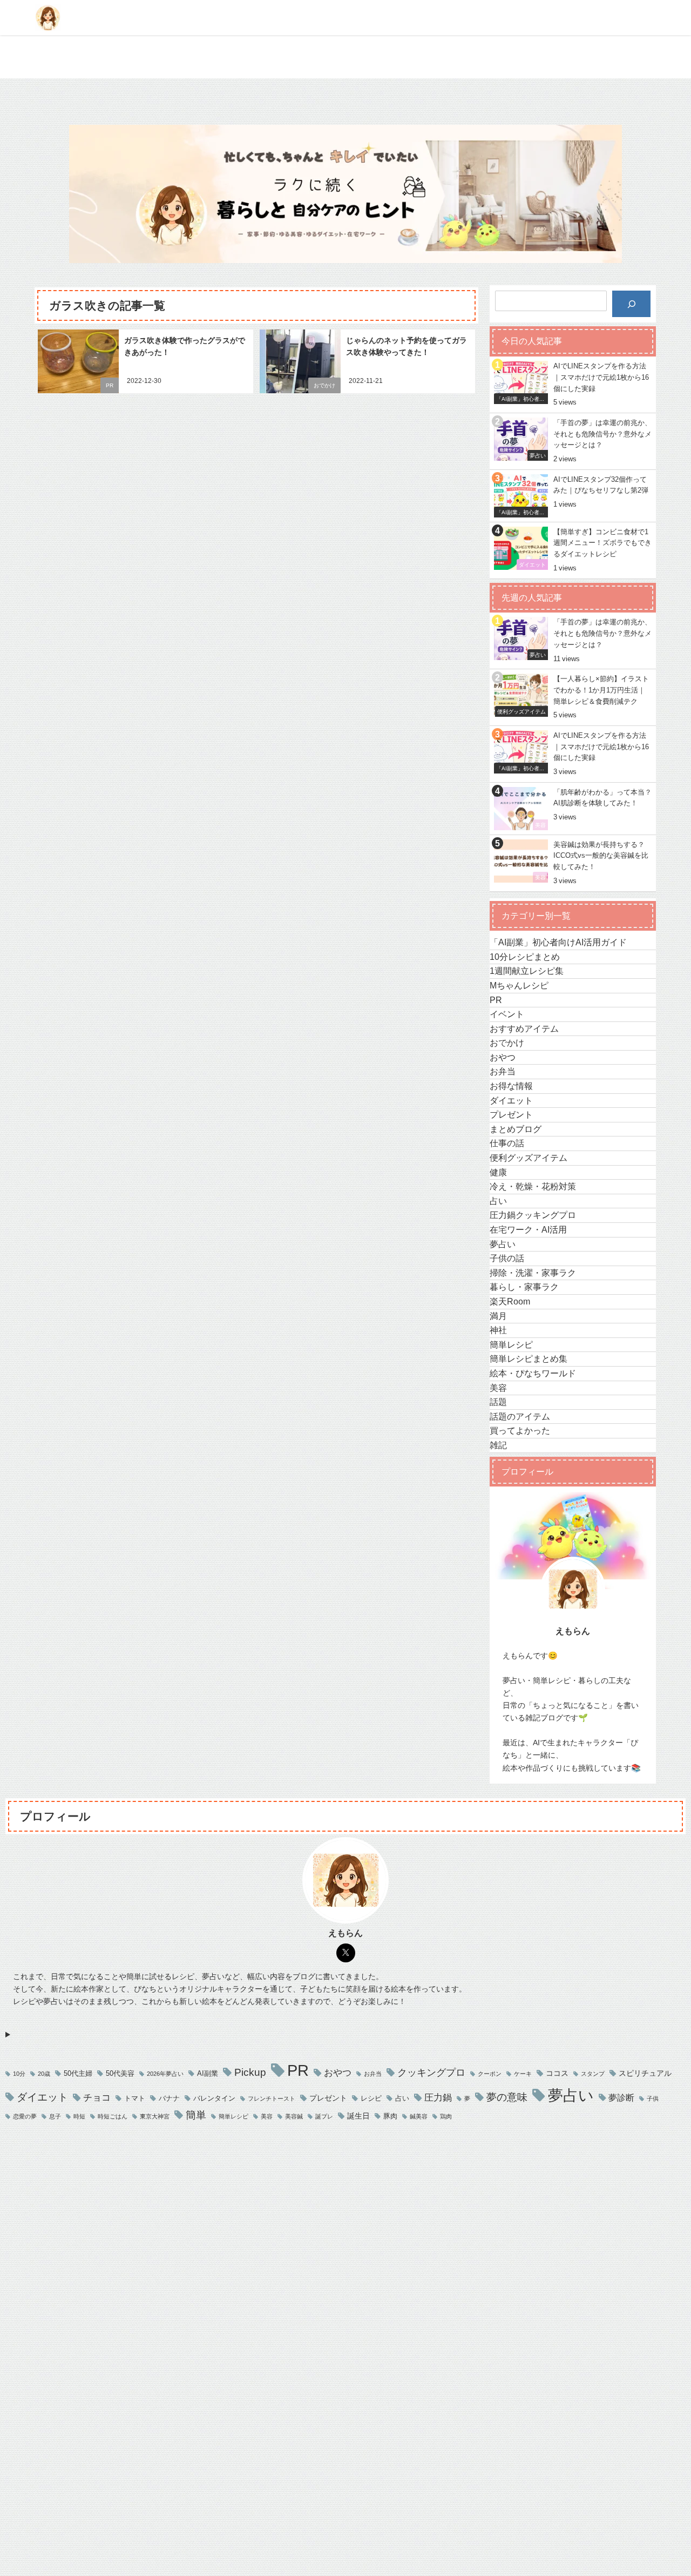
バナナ (169, 2098)
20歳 (44, 2074)
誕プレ (324, 2117)
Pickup (250, 2072)
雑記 (498, 1445)
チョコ (97, 2097)
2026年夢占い (165, 2074)
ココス (557, 2073)
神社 (498, 1330)
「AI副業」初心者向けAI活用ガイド (558, 942)
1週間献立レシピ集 (527, 971)
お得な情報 (511, 1086)
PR (110, 385)
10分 (19, 2074)
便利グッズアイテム (529, 1158)
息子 (55, 2117)
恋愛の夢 (25, 2117)
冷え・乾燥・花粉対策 (533, 1186)
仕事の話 (507, 1143)
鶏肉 (446, 2117)
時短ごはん (113, 2117)
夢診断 (621, 2098)
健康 (498, 1172)
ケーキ (523, 2074)
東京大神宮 (155, 2117)
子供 (653, 2099)
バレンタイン (214, 2098)
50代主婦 (78, 2073)
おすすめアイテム (524, 1028)
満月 (498, 1316)
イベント (507, 1014)
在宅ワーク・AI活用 (528, 1229)
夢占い (503, 1244)
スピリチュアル (645, 2073)
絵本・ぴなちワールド (533, 1373)
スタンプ (593, 2074)
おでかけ (324, 385)
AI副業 (208, 2073)
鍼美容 (419, 2117)
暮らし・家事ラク (524, 1287)
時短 (79, 2117)
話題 (498, 1402)
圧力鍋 (438, 2097)
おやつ (503, 1057)
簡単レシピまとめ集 (529, 1358)
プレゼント (511, 1114)
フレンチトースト (272, 2099)
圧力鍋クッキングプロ (533, 1215)
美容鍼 (294, 2117)
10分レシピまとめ (525, 957)
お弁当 (503, 1071)
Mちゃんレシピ (519, 985)
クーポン (490, 2074)
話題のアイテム (520, 1416)
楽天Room (510, 1301)
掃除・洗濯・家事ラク (533, 1273)
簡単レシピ (511, 1344)
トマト (135, 2098)
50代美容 (120, 2073)
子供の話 (507, 1258)
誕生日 (358, 2116)
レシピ (371, 2098)
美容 (498, 1388)
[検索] (631, 304)
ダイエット (511, 1100)
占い (498, 1201)
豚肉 (390, 2116)
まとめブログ (516, 1129)
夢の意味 (507, 2097)
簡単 (196, 2115)
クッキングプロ (431, 2073)
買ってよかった (520, 1430)
